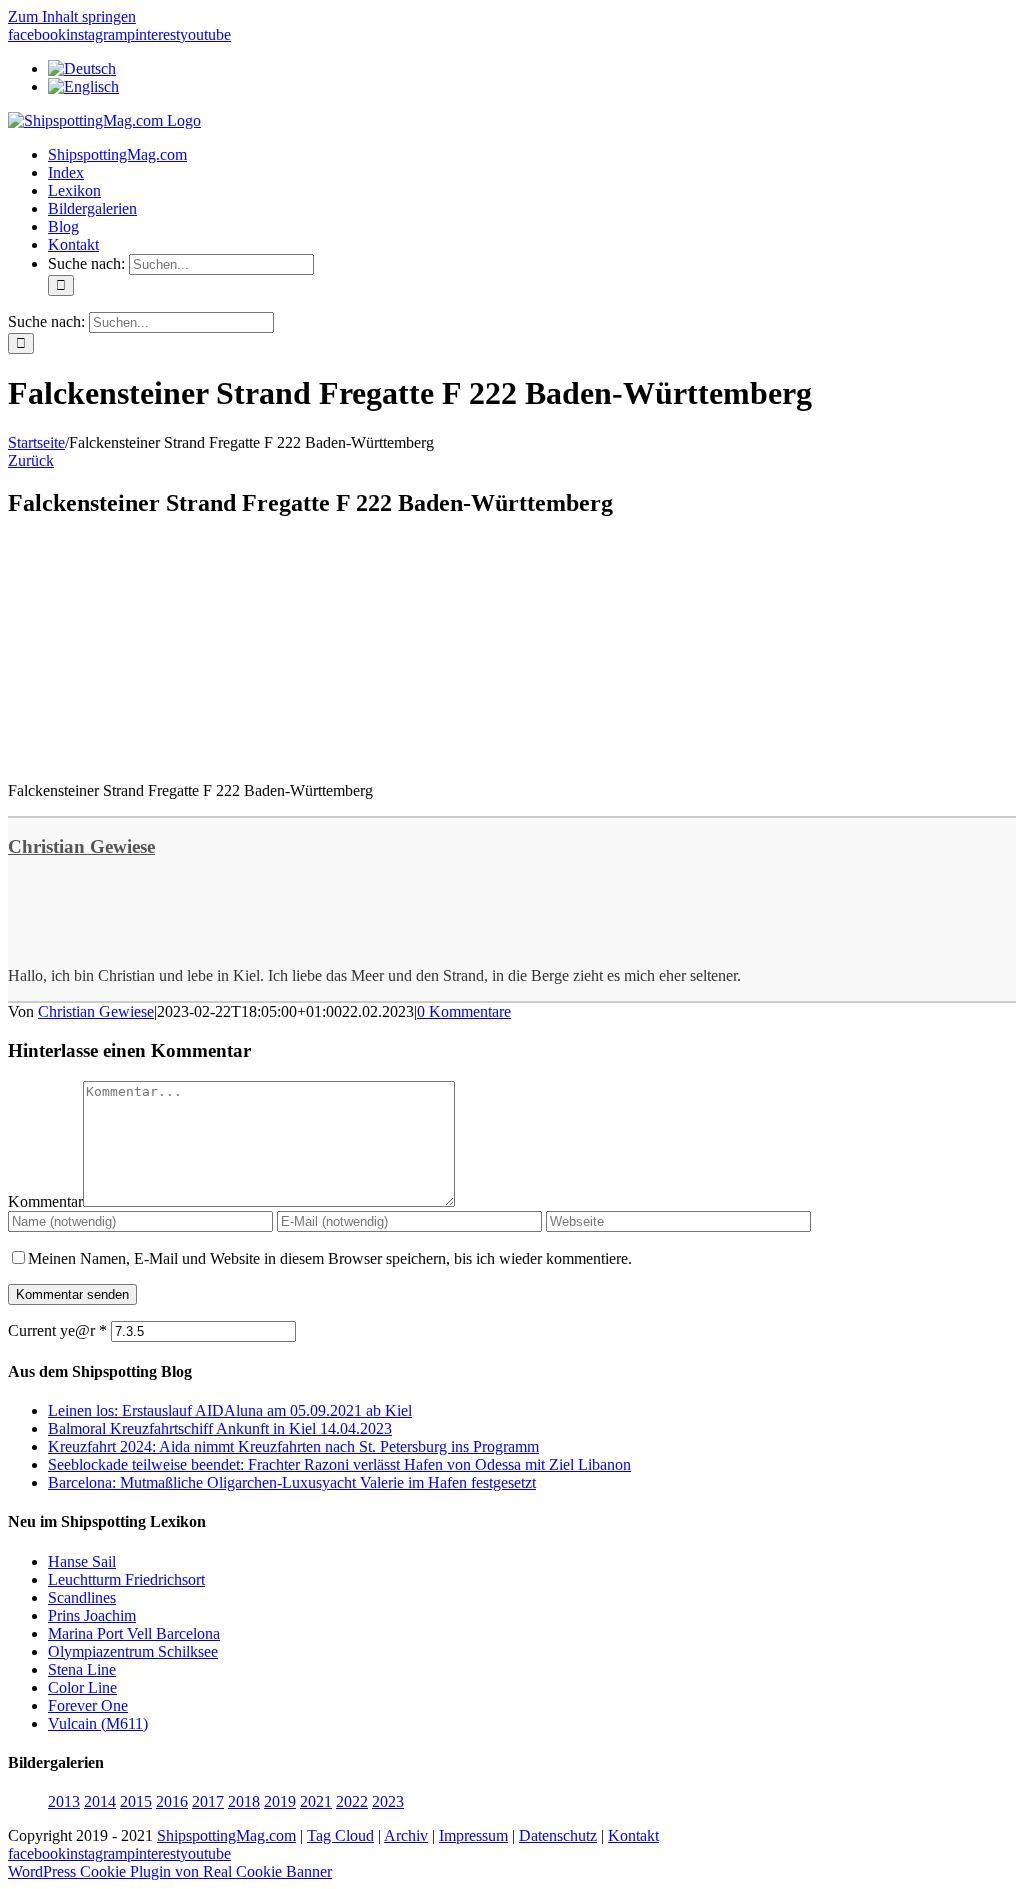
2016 (172, 1801)
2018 (244, 1801)
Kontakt (633, 1835)
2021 (316, 1801)
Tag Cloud (340, 1835)
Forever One (88, 1705)
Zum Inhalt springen (72, 16)
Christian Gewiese (81, 846)
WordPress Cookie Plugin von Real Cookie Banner (170, 1871)
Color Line (82, 1687)
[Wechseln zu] (82, 68)
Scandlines (82, 1597)
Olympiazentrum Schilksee (133, 1651)
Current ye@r (57, 1330)
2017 (208, 1801)
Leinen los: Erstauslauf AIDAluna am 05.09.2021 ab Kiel (230, 1410)
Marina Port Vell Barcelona (134, 1633)
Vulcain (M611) (98, 1723)
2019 (280, 1801)
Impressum (473, 1835)
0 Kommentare (464, 1011)
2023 (388, 1801)
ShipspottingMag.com (226, 1835)
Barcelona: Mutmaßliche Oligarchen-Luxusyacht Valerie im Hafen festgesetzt (292, 1482)
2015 (136, 1801)
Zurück (31, 460)
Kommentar (45, 1201)
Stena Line (82, 1669)
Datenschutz (558, 1835)
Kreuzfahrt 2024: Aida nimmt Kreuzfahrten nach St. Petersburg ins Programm (293, 1446)
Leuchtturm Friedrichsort (126, 1579)
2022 (352, 1801)
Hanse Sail (82, 1561)
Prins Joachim (92, 1615)
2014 (100, 1801)
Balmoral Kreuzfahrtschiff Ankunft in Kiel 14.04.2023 (220, 1428)
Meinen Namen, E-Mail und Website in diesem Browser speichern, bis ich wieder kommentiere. (330, 1258)
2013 (64, 1801)
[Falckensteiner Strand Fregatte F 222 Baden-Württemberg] (158, 756)
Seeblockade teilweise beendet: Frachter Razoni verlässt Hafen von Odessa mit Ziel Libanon (339, 1464)
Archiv (406, 1835)
